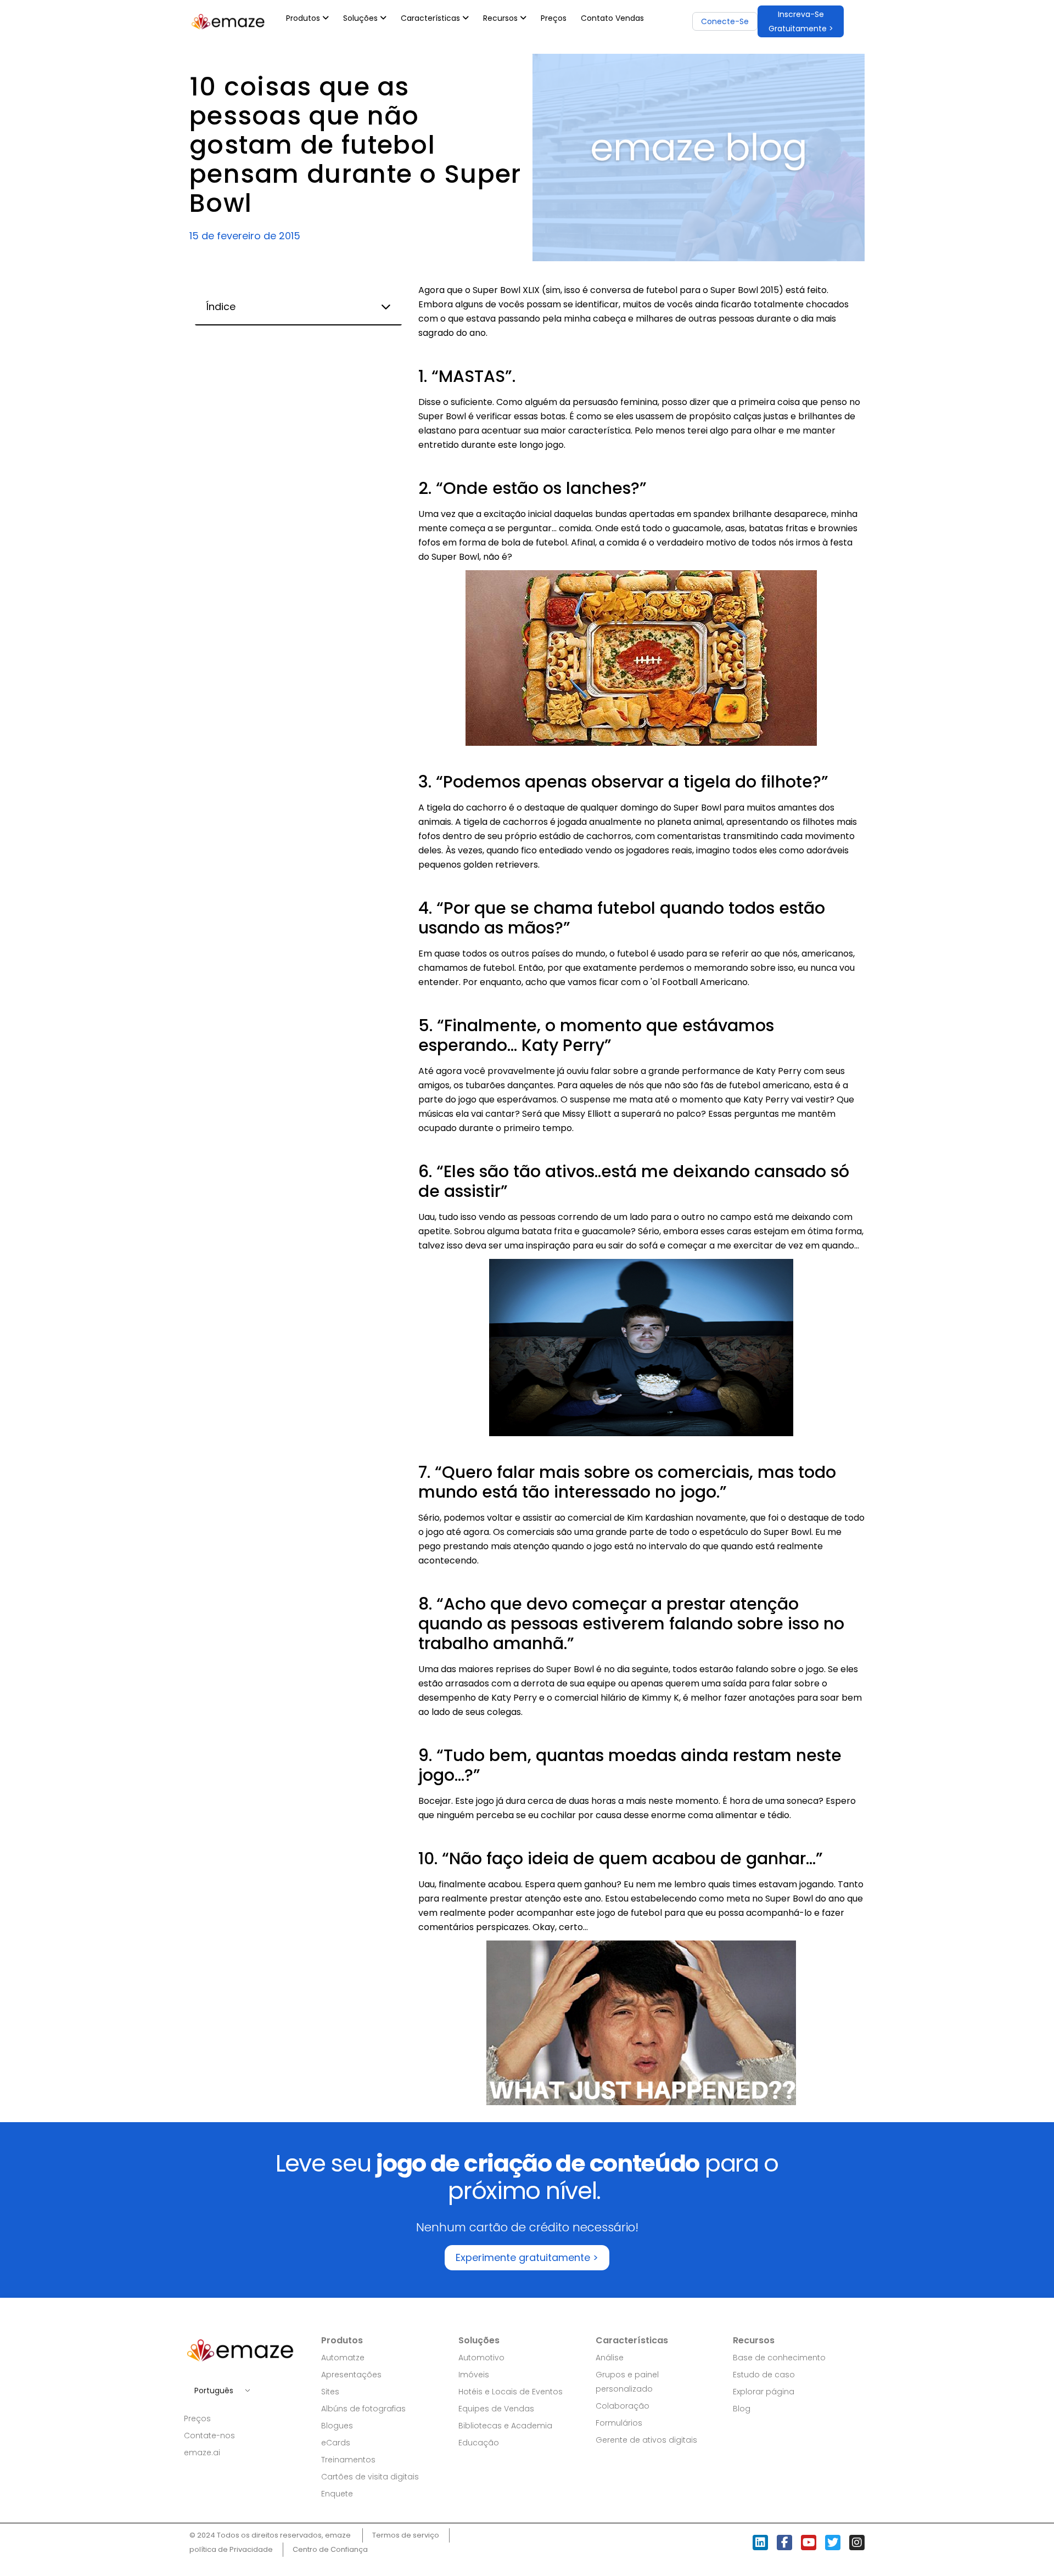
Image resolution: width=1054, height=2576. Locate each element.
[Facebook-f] (784, 2543)
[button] (801, 21)
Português (214, 2391)
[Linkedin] (760, 2543)
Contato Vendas (612, 18)
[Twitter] (833, 2543)
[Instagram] (857, 2543)
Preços (554, 18)
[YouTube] (809, 2543)
